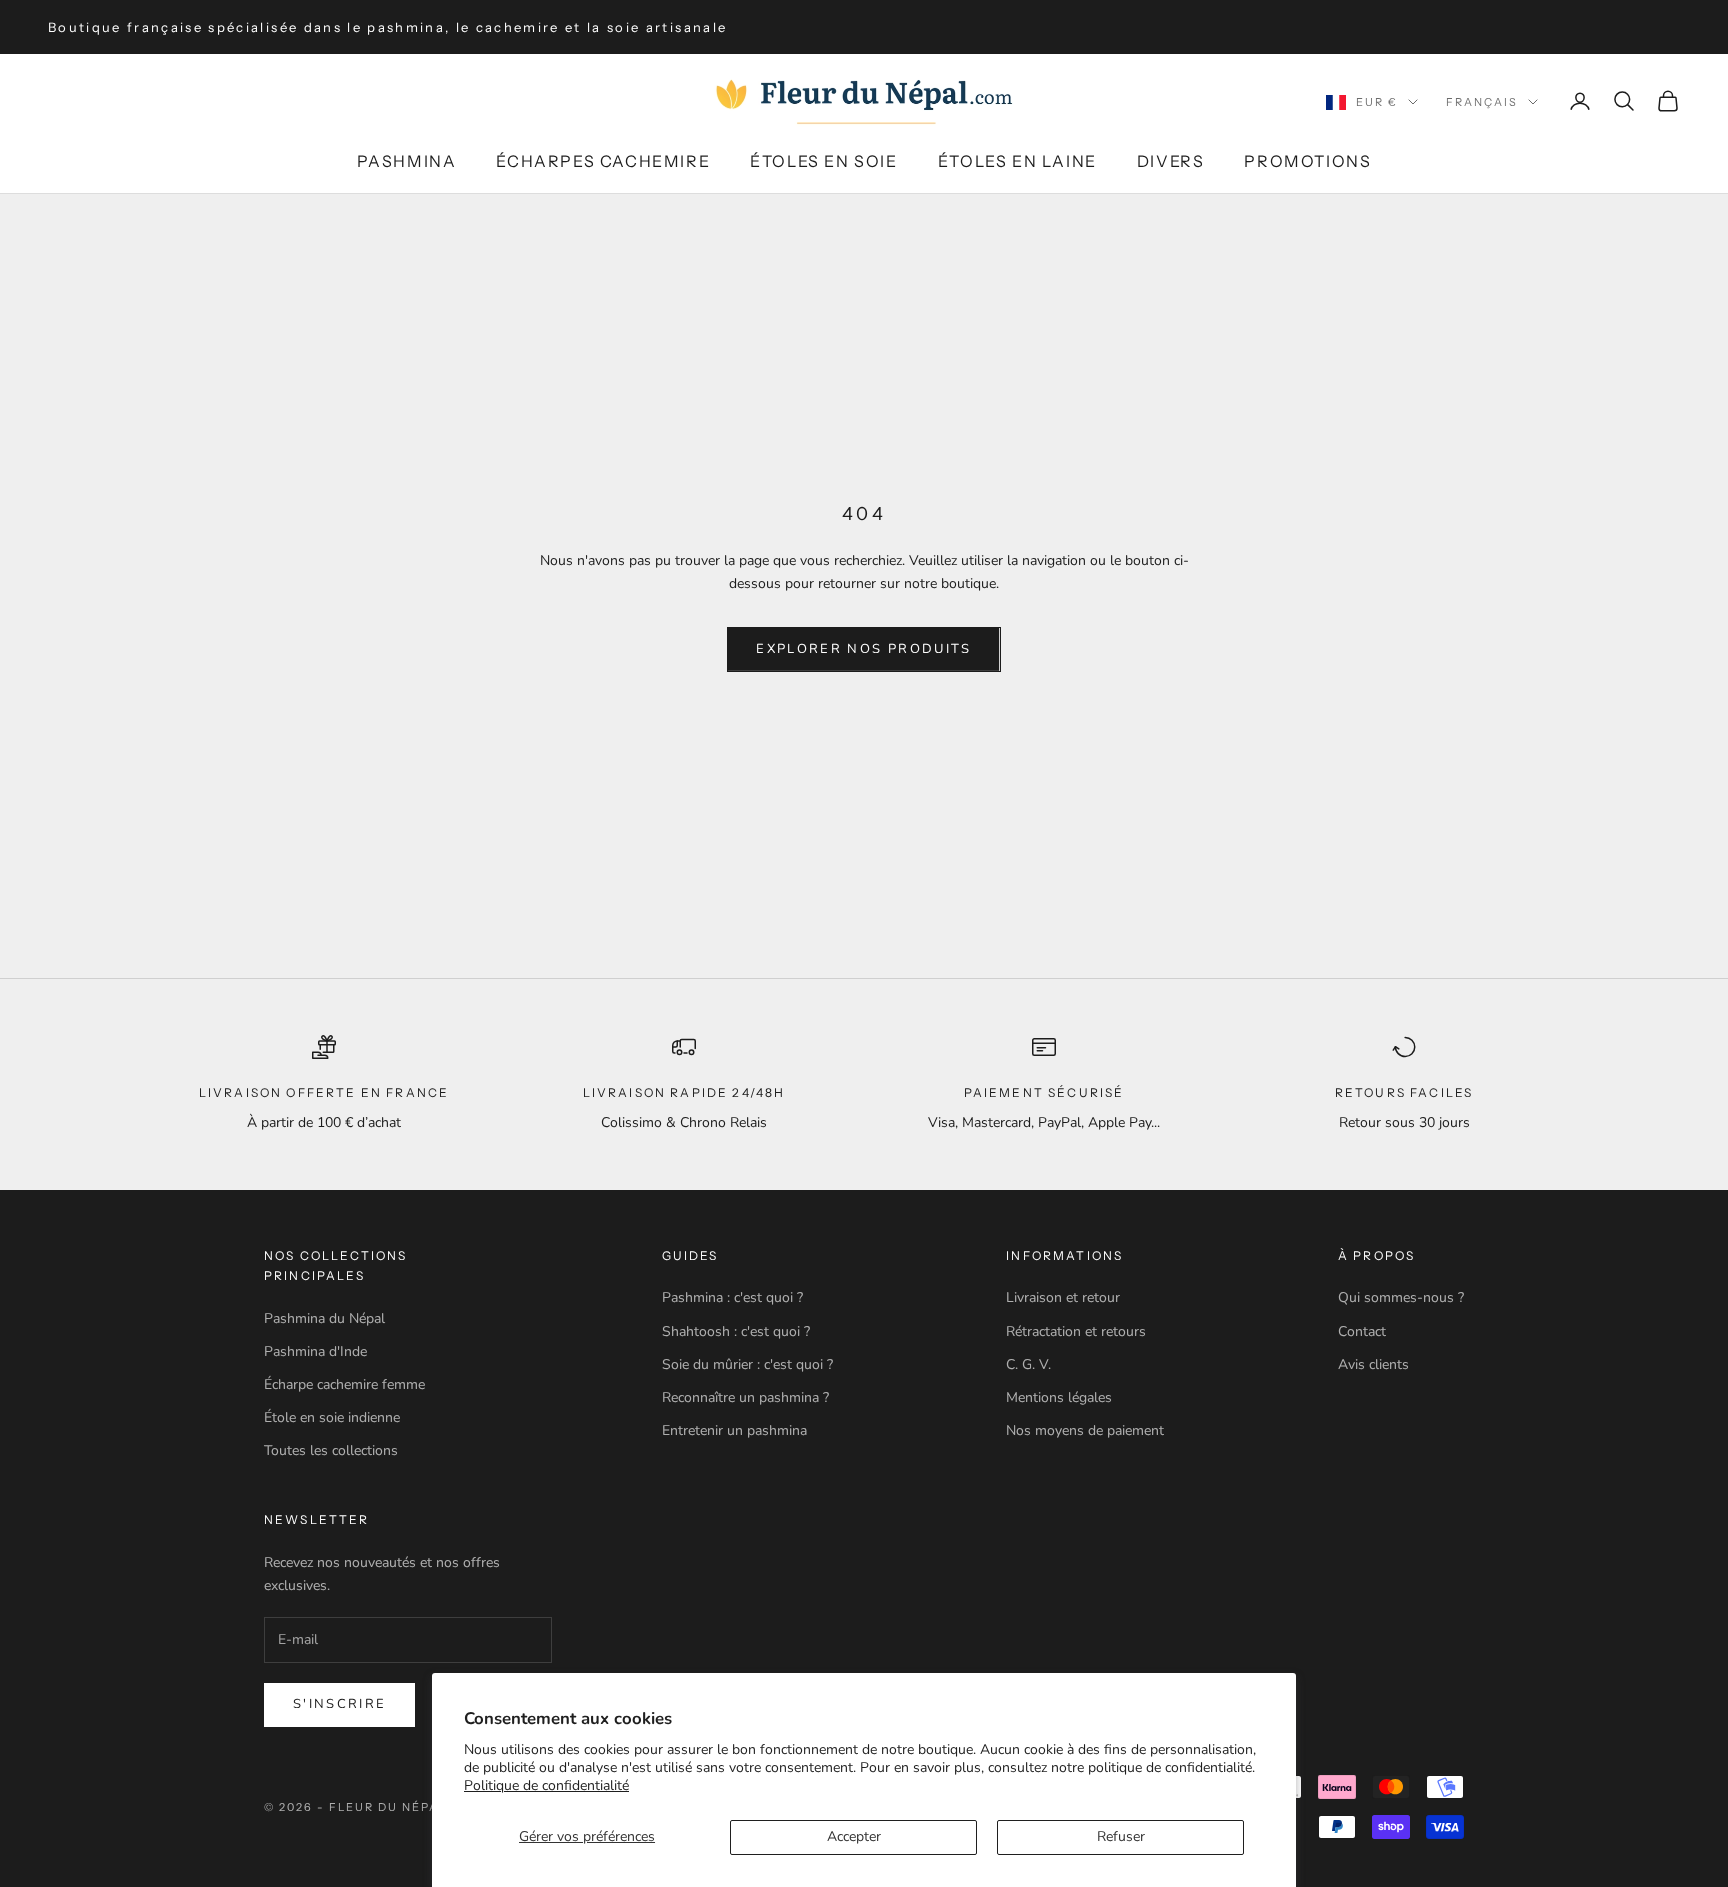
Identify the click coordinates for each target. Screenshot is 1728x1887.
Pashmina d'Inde (315, 1351)
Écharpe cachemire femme (344, 1384)
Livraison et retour (1063, 1297)
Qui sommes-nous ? (1401, 1297)
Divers (1171, 161)
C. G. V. (1028, 1364)
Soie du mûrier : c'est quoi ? (747, 1364)
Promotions (1307, 161)
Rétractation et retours (1076, 1331)
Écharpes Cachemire (603, 161)
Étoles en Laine (1017, 161)
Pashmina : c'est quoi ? (732, 1297)
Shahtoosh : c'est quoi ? (736, 1331)
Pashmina (407, 161)
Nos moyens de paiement (1085, 1430)
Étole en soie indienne (332, 1417)
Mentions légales (1059, 1397)
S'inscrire (339, 1704)
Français (1482, 102)
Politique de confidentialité (546, 1785)
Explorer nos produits (863, 649)
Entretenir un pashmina (734, 1430)
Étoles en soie (823, 161)
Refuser (1121, 1836)
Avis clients (1373, 1364)
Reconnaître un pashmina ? (745, 1397)
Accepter (854, 1836)
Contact (1362, 1331)
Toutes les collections (331, 1450)
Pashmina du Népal (324, 1318)
